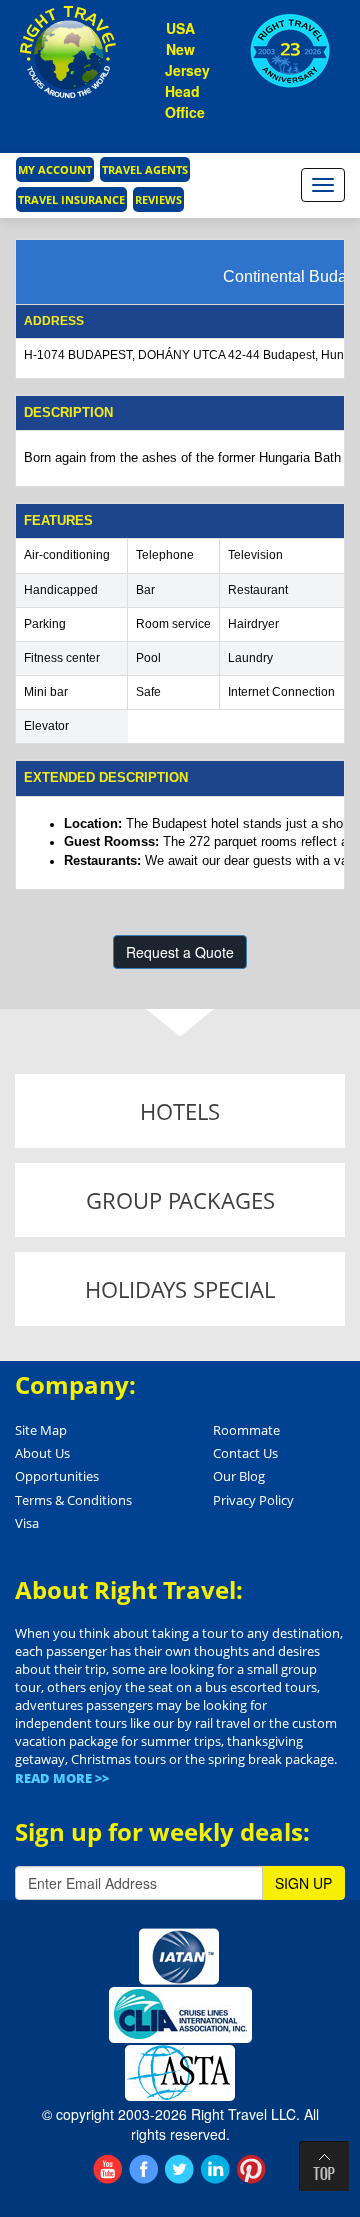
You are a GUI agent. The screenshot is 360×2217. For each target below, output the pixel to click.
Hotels (180, 1111)
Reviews (158, 199)
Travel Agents (145, 169)
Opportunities (57, 1476)
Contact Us (245, 1453)
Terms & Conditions (73, 1500)
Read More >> (62, 1778)
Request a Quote (180, 952)
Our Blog (239, 1476)
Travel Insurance (71, 199)
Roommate (246, 1430)
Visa (27, 1523)
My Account (55, 169)
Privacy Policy (253, 1500)
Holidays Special (180, 1289)
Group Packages (180, 1200)
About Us (42, 1453)
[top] (324, 2166)
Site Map (41, 1430)
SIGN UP (303, 1883)
